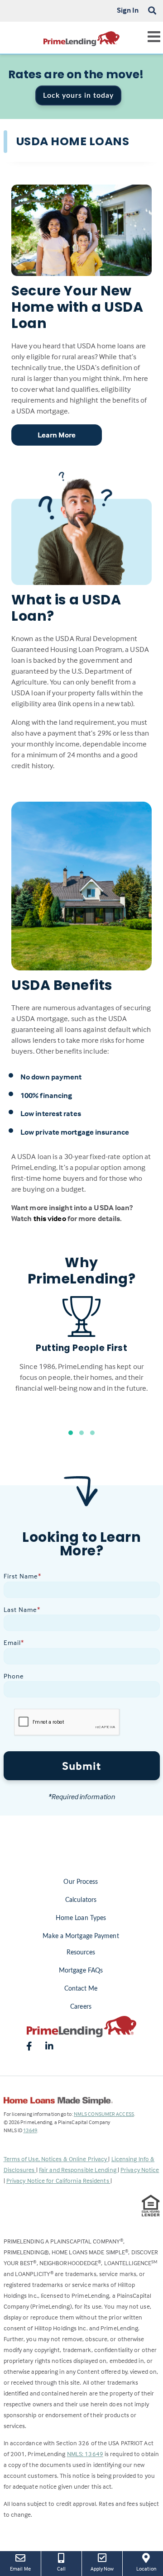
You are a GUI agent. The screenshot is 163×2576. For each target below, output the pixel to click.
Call (61, 2569)
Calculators (81, 1900)
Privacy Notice (140, 2170)
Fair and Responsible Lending (78, 2170)
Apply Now (103, 2568)
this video (50, 1219)
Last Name (22, 1609)
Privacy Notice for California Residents (58, 2180)
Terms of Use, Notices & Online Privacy (56, 2159)
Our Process (81, 1882)
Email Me (20, 2569)
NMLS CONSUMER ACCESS (104, 2114)
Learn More (57, 435)
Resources (81, 1953)
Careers (81, 2007)
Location (150, 2568)
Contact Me (81, 1989)
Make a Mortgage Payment (81, 1936)
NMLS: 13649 (85, 2454)
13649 (30, 2130)
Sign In (128, 10)
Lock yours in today (78, 95)
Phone (14, 1676)
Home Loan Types (81, 1918)
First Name (22, 1576)
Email (14, 1642)
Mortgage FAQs (81, 1971)
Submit (81, 1766)
